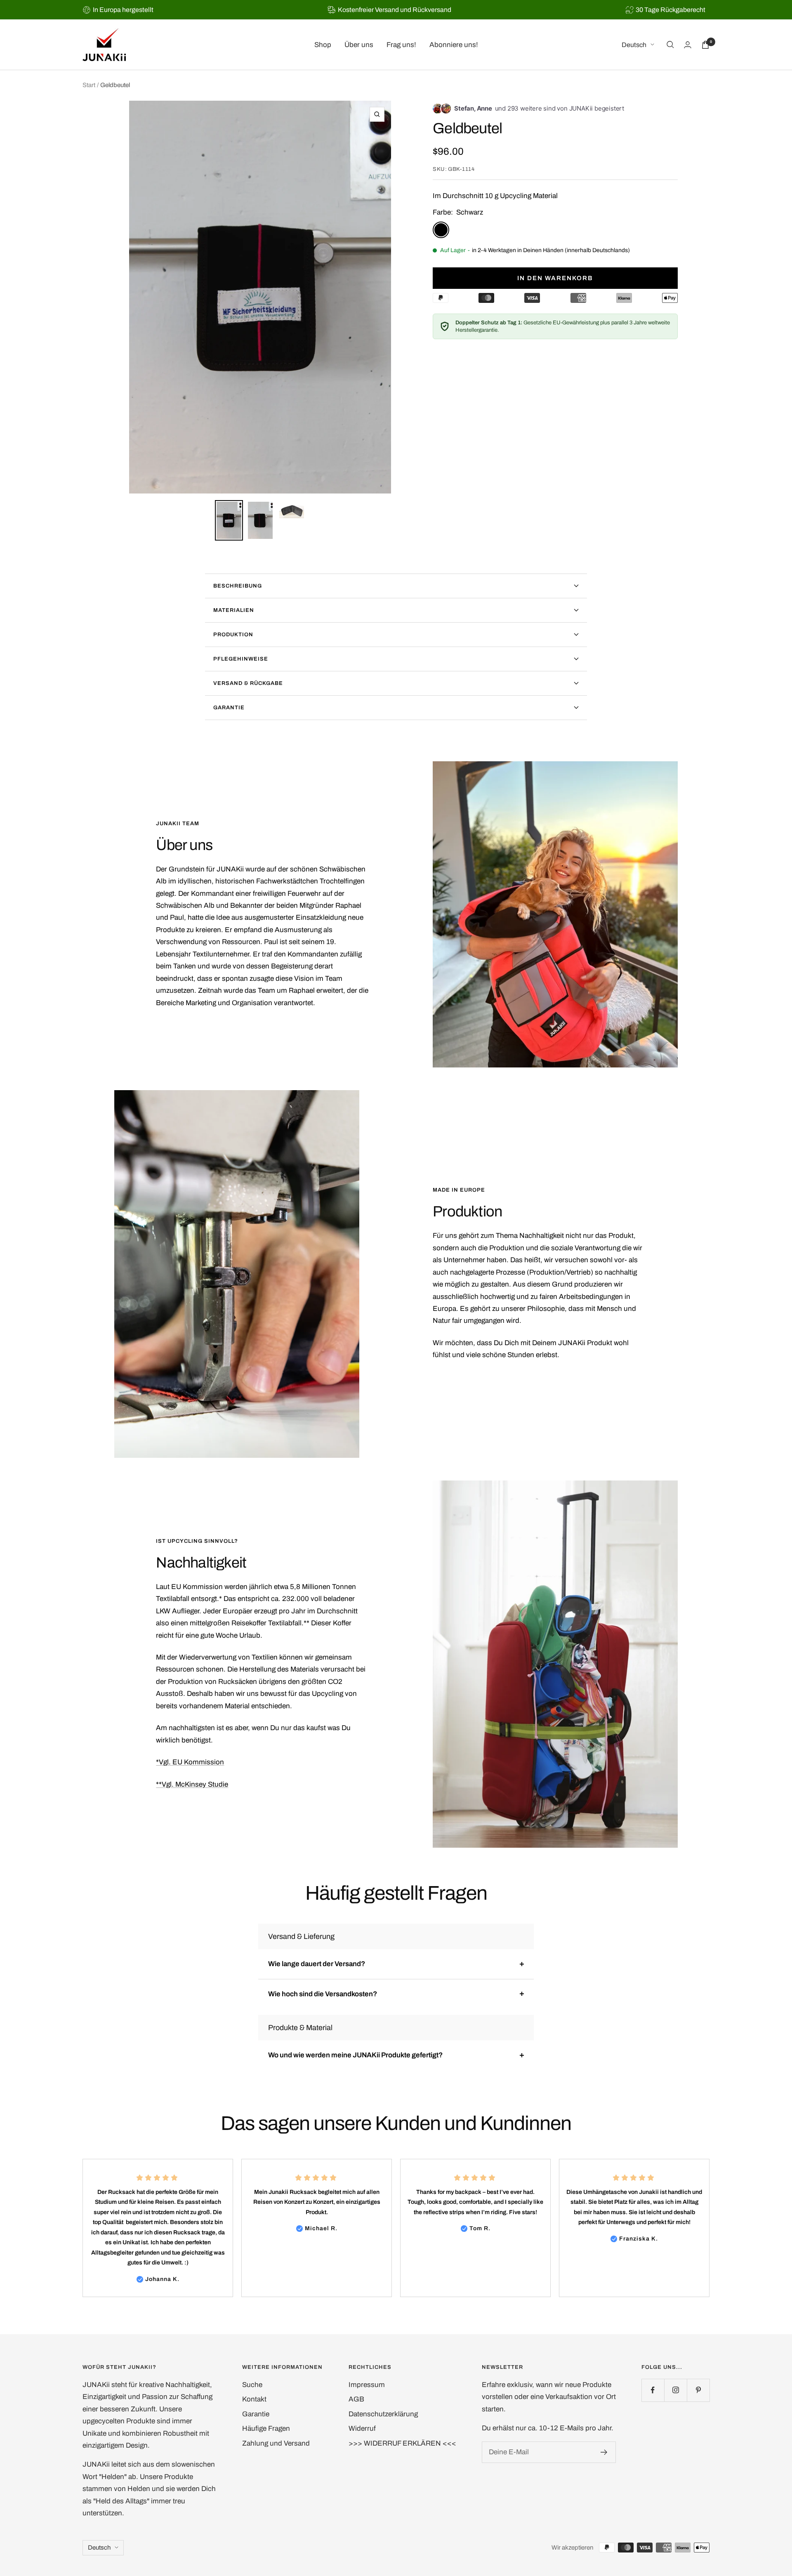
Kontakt (254, 2399)
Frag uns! (401, 45)
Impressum (367, 2385)
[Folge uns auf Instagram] (675, 2390)
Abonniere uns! (454, 45)
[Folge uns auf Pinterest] (698, 2390)
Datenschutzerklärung (383, 2414)
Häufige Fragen (266, 2428)
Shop (323, 45)
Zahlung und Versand (276, 2443)
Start (89, 85)
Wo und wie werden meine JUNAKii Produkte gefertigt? (355, 2055)
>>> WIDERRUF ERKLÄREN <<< (402, 2443)
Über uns (359, 45)
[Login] (688, 45)
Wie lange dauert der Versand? (317, 1964)
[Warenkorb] (705, 45)
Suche (252, 2385)
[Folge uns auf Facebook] (653, 2390)
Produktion (233, 635)
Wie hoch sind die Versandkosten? (323, 1994)
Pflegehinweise (241, 659)
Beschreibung (238, 586)
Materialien (234, 610)
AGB (356, 2399)
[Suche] (670, 45)
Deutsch (634, 45)
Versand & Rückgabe (248, 683)
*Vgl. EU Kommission (190, 1762)
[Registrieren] (604, 2452)
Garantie (229, 708)
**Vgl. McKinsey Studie (192, 1784)
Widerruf (362, 2428)
